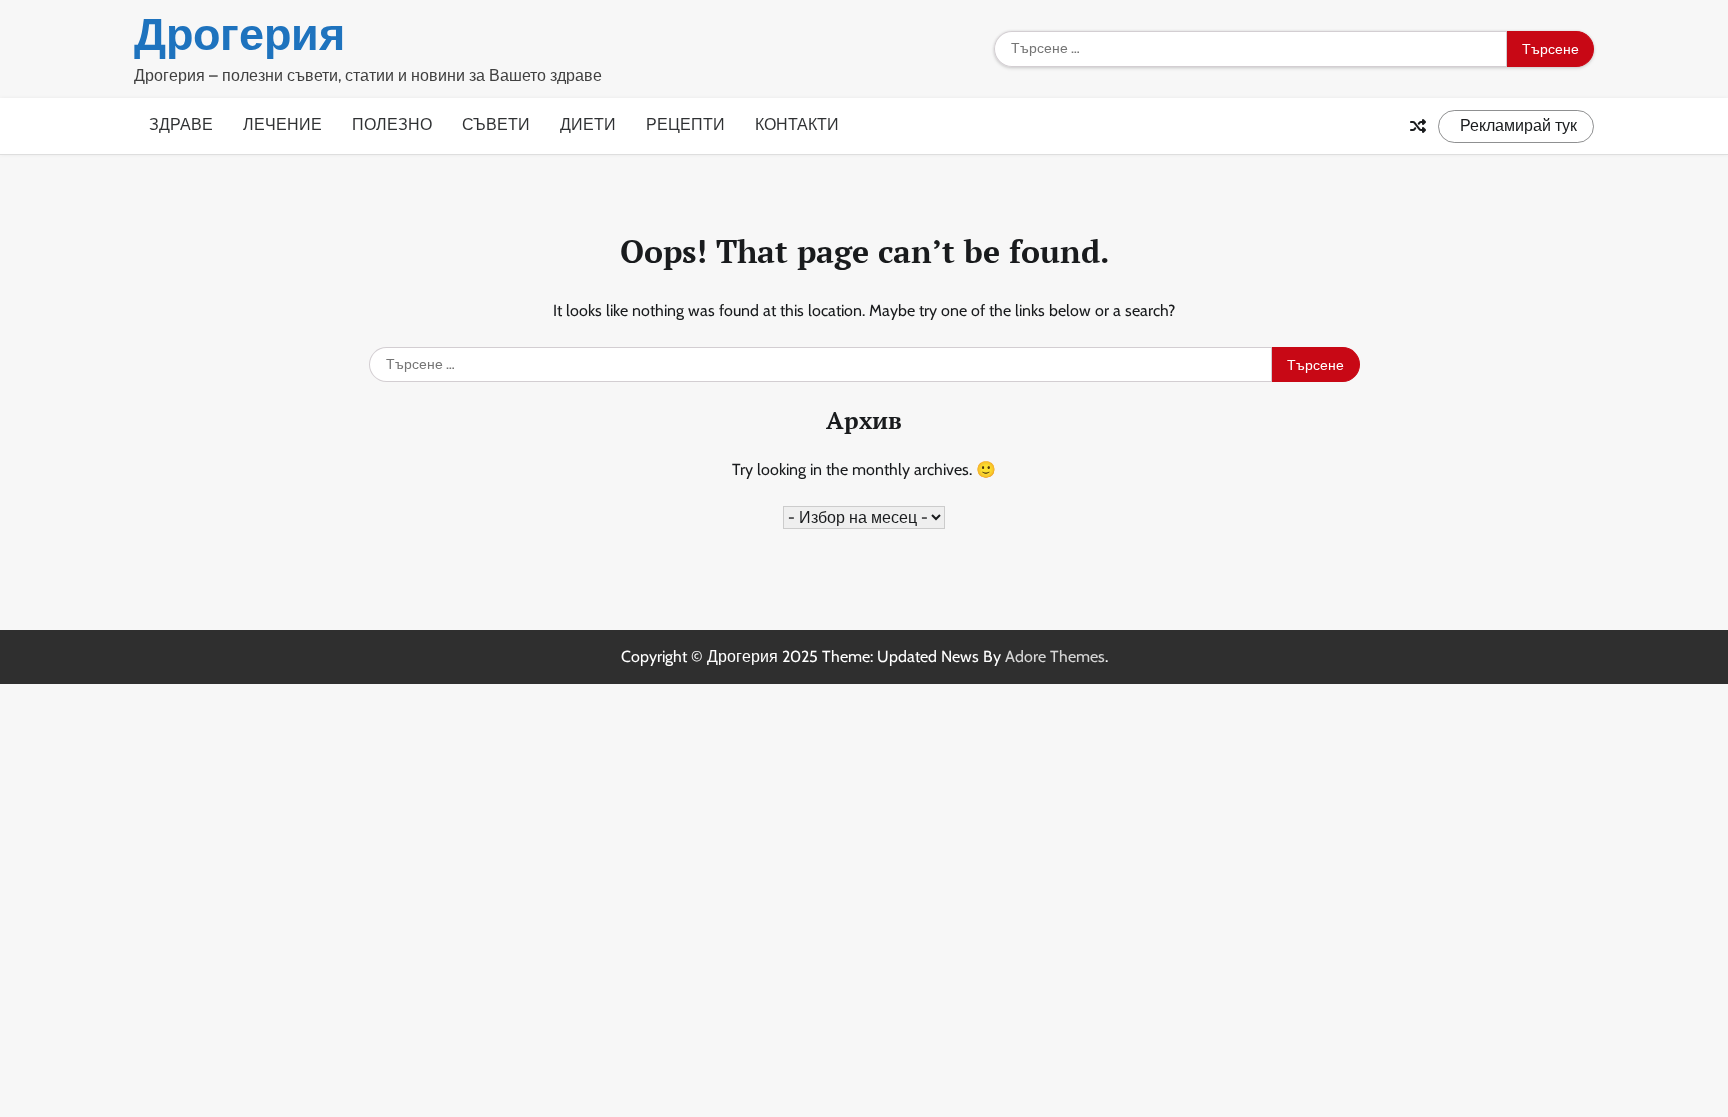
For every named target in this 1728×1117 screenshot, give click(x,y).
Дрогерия (239, 34)
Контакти (797, 124)
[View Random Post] (1418, 126)
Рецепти (685, 124)
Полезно (392, 124)
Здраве (181, 124)
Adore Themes (1055, 656)
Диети (588, 124)
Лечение (282, 124)
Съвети (496, 124)
